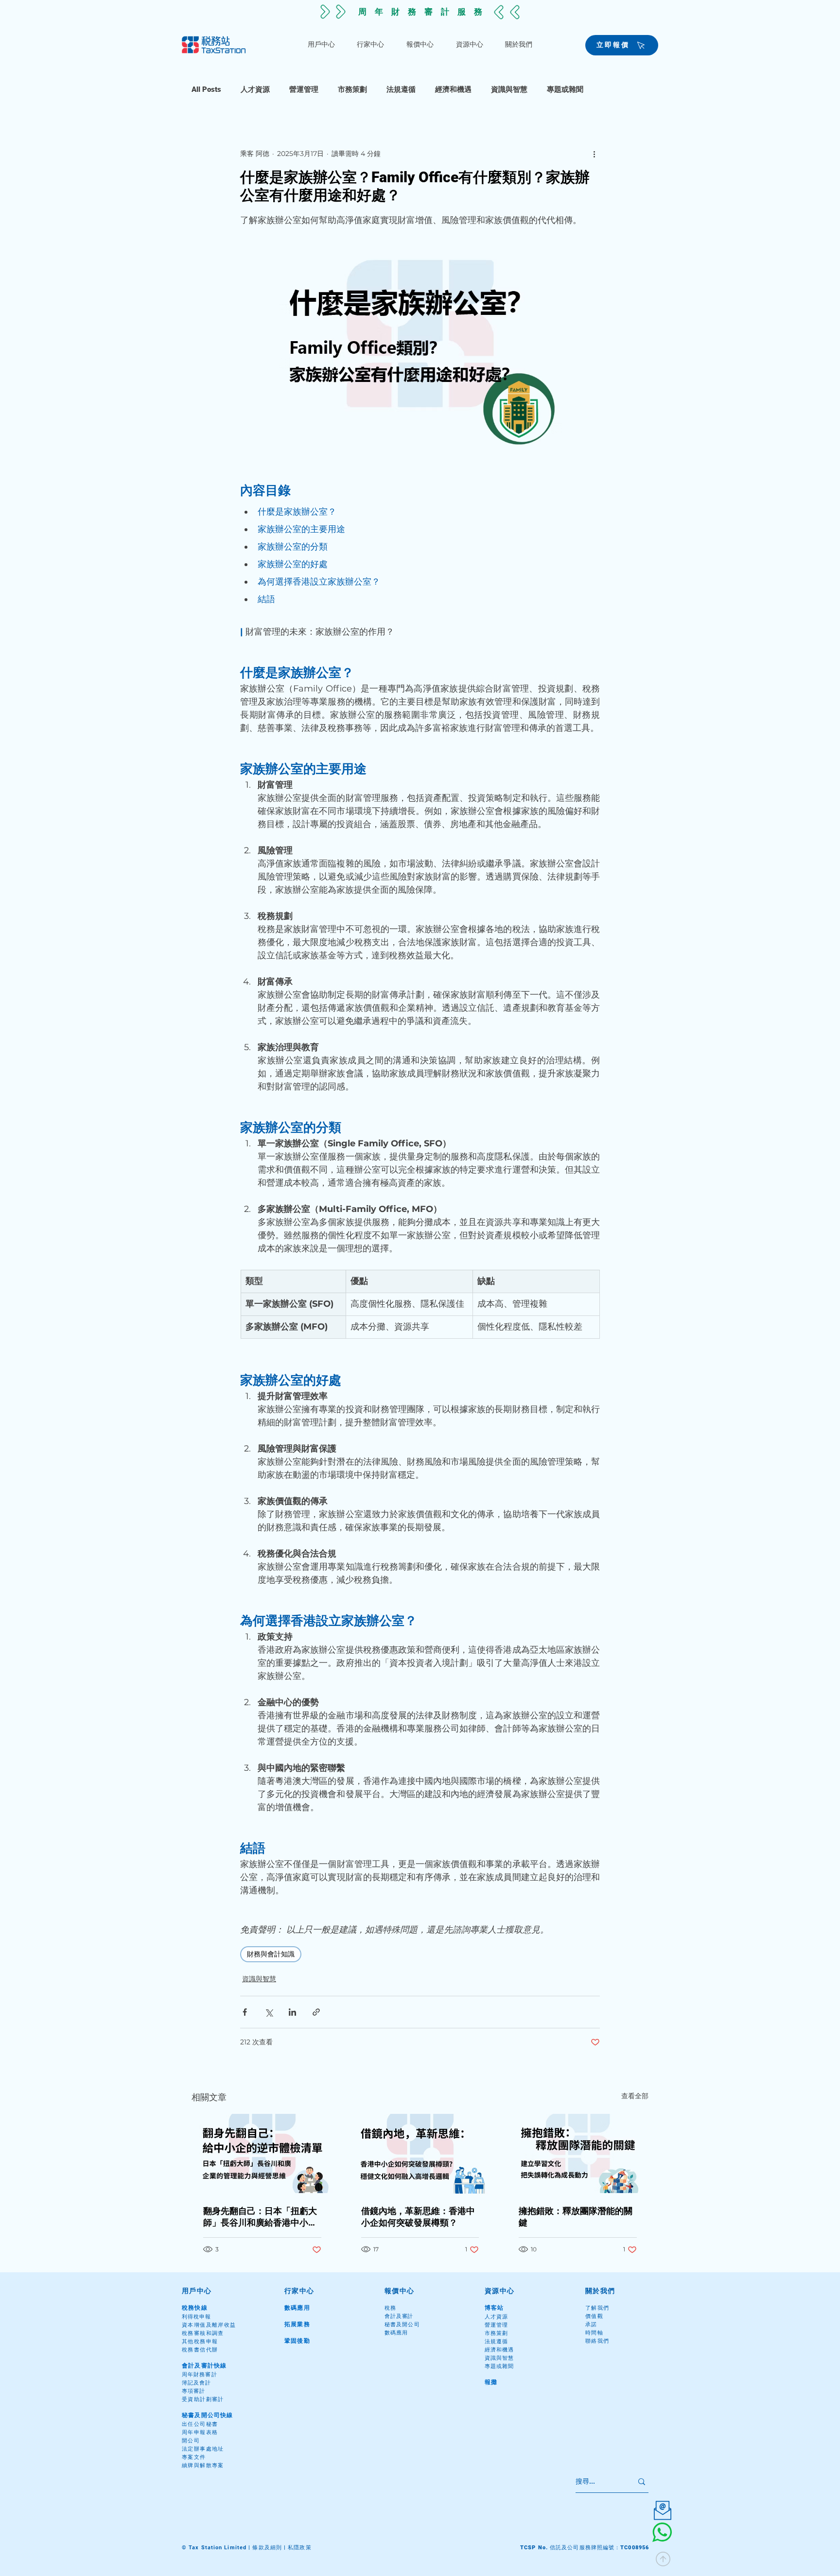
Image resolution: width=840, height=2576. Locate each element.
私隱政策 (299, 2548)
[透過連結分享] (316, 2012)
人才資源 (255, 89)
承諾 (591, 2325)
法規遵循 (401, 89)
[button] (321, 45)
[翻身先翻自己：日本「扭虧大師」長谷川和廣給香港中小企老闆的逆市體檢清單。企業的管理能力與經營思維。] (262, 2153)
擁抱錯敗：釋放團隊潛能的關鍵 (576, 2217)
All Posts (206, 89)
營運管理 (304, 89)
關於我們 (600, 2291)
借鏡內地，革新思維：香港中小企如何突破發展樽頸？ (418, 2217)
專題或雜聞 (565, 89)
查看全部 (635, 2096)
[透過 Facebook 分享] (245, 2012)
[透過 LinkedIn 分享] (292, 2012)
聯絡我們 (597, 2341)
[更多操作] (594, 154)
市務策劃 (352, 89)
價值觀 (594, 2316)
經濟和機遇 (453, 89)
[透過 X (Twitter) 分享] (269, 2012)
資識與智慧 (509, 89)
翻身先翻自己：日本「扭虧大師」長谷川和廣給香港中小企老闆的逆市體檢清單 (260, 2217)
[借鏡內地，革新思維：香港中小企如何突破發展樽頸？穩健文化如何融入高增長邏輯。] (420, 2154)
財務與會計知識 (271, 1954)
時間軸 (594, 2333)
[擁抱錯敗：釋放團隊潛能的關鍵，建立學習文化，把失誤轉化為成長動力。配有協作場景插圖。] (578, 2153)
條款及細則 (267, 2548)
